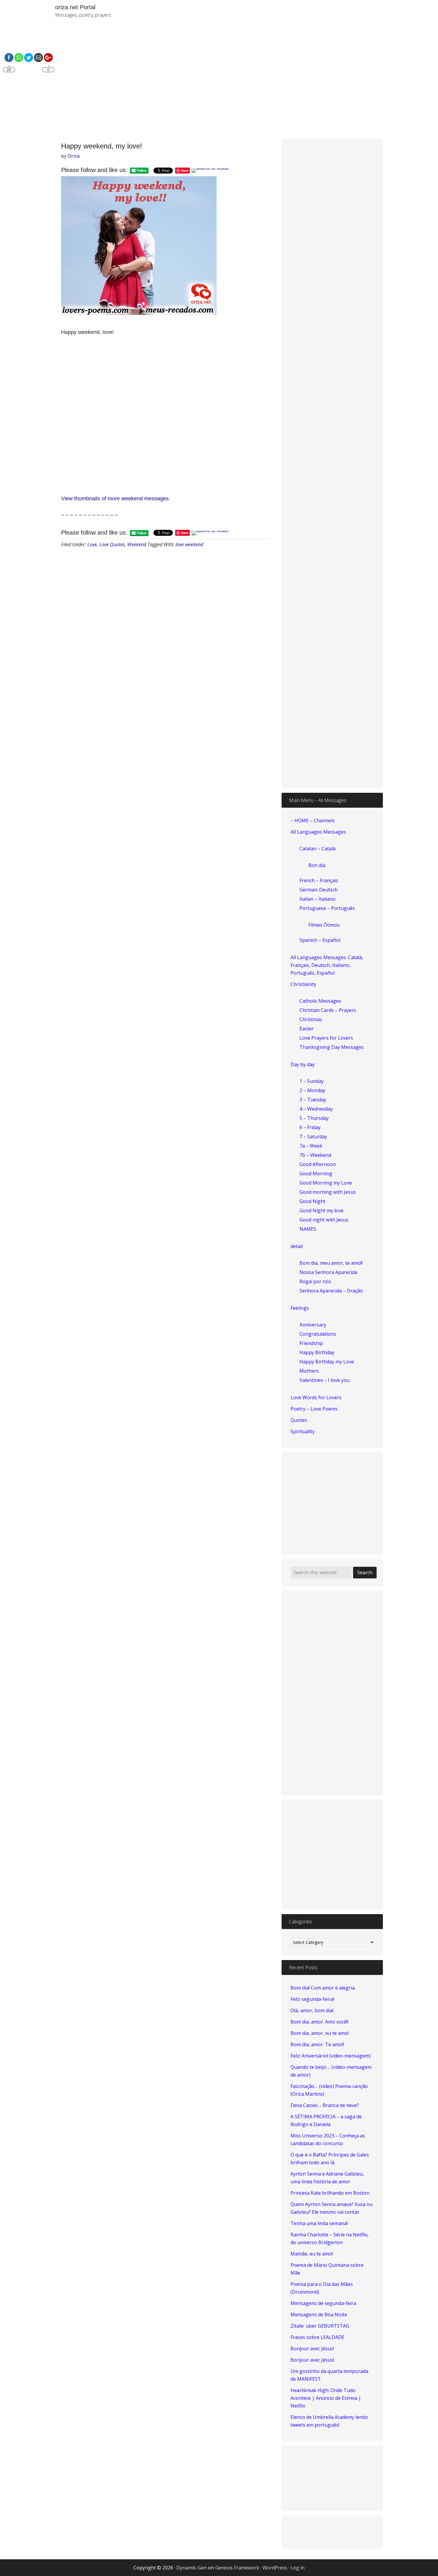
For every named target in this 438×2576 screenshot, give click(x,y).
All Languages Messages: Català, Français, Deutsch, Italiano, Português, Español (327, 965)
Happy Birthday (317, 1352)
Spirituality (303, 1431)
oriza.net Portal (75, 7)
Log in (298, 2568)
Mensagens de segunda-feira (323, 2303)
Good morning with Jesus (328, 1192)
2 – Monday (312, 1090)
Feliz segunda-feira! (312, 1999)
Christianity (303, 984)
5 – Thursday (314, 1118)
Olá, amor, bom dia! (312, 2010)
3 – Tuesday (313, 1100)
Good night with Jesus (324, 1220)
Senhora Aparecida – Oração (331, 1291)
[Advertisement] (288, 83)
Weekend (137, 544)
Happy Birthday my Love (327, 1362)
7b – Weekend (315, 1155)
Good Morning (316, 1174)
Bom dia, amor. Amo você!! (319, 2022)
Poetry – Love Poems (314, 1409)
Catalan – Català (317, 849)
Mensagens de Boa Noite (319, 2315)
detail (297, 1246)
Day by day (303, 1064)
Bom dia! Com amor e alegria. (323, 1988)
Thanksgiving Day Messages (332, 1047)
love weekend (189, 544)
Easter (307, 1029)
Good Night (312, 1201)
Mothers (309, 1371)
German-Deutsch (319, 890)
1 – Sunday (312, 1081)
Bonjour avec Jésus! (312, 2349)
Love (92, 544)
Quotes (299, 1420)
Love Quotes (112, 544)
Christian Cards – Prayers (328, 1010)
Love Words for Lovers (316, 1397)
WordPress (275, 2568)
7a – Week (311, 1146)
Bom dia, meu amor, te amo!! (331, 1263)
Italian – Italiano (317, 899)
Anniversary (313, 1325)
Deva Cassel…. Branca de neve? (325, 2105)
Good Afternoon (318, 1164)
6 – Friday (310, 1127)
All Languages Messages (318, 832)
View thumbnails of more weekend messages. (116, 499)
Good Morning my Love (326, 1183)
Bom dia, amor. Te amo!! (317, 2044)
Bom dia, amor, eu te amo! (320, 2033)
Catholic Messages (320, 1001)
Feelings (300, 1308)
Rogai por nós (315, 1281)
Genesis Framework (237, 2568)
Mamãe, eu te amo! (312, 2254)
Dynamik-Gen (192, 2568)
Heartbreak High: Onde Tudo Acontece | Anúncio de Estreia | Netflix (326, 2398)
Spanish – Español (320, 940)
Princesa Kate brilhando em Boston (330, 2193)
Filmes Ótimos (324, 925)
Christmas (311, 1019)
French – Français (319, 880)
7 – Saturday (313, 1137)
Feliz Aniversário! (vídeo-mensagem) (331, 2056)
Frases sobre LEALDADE (317, 2337)
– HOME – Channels (313, 821)
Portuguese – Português (327, 908)
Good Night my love (321, 1210)
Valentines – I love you (324, 1380)
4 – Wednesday (316, 1109)
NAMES (308, 1229)
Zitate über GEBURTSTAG (320, 2326)
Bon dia (317, 865)
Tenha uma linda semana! (319, 2223)
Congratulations (318, 1334)
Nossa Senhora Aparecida (328, 1272)
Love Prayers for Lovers (326, 1038)
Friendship (311, 1343)
